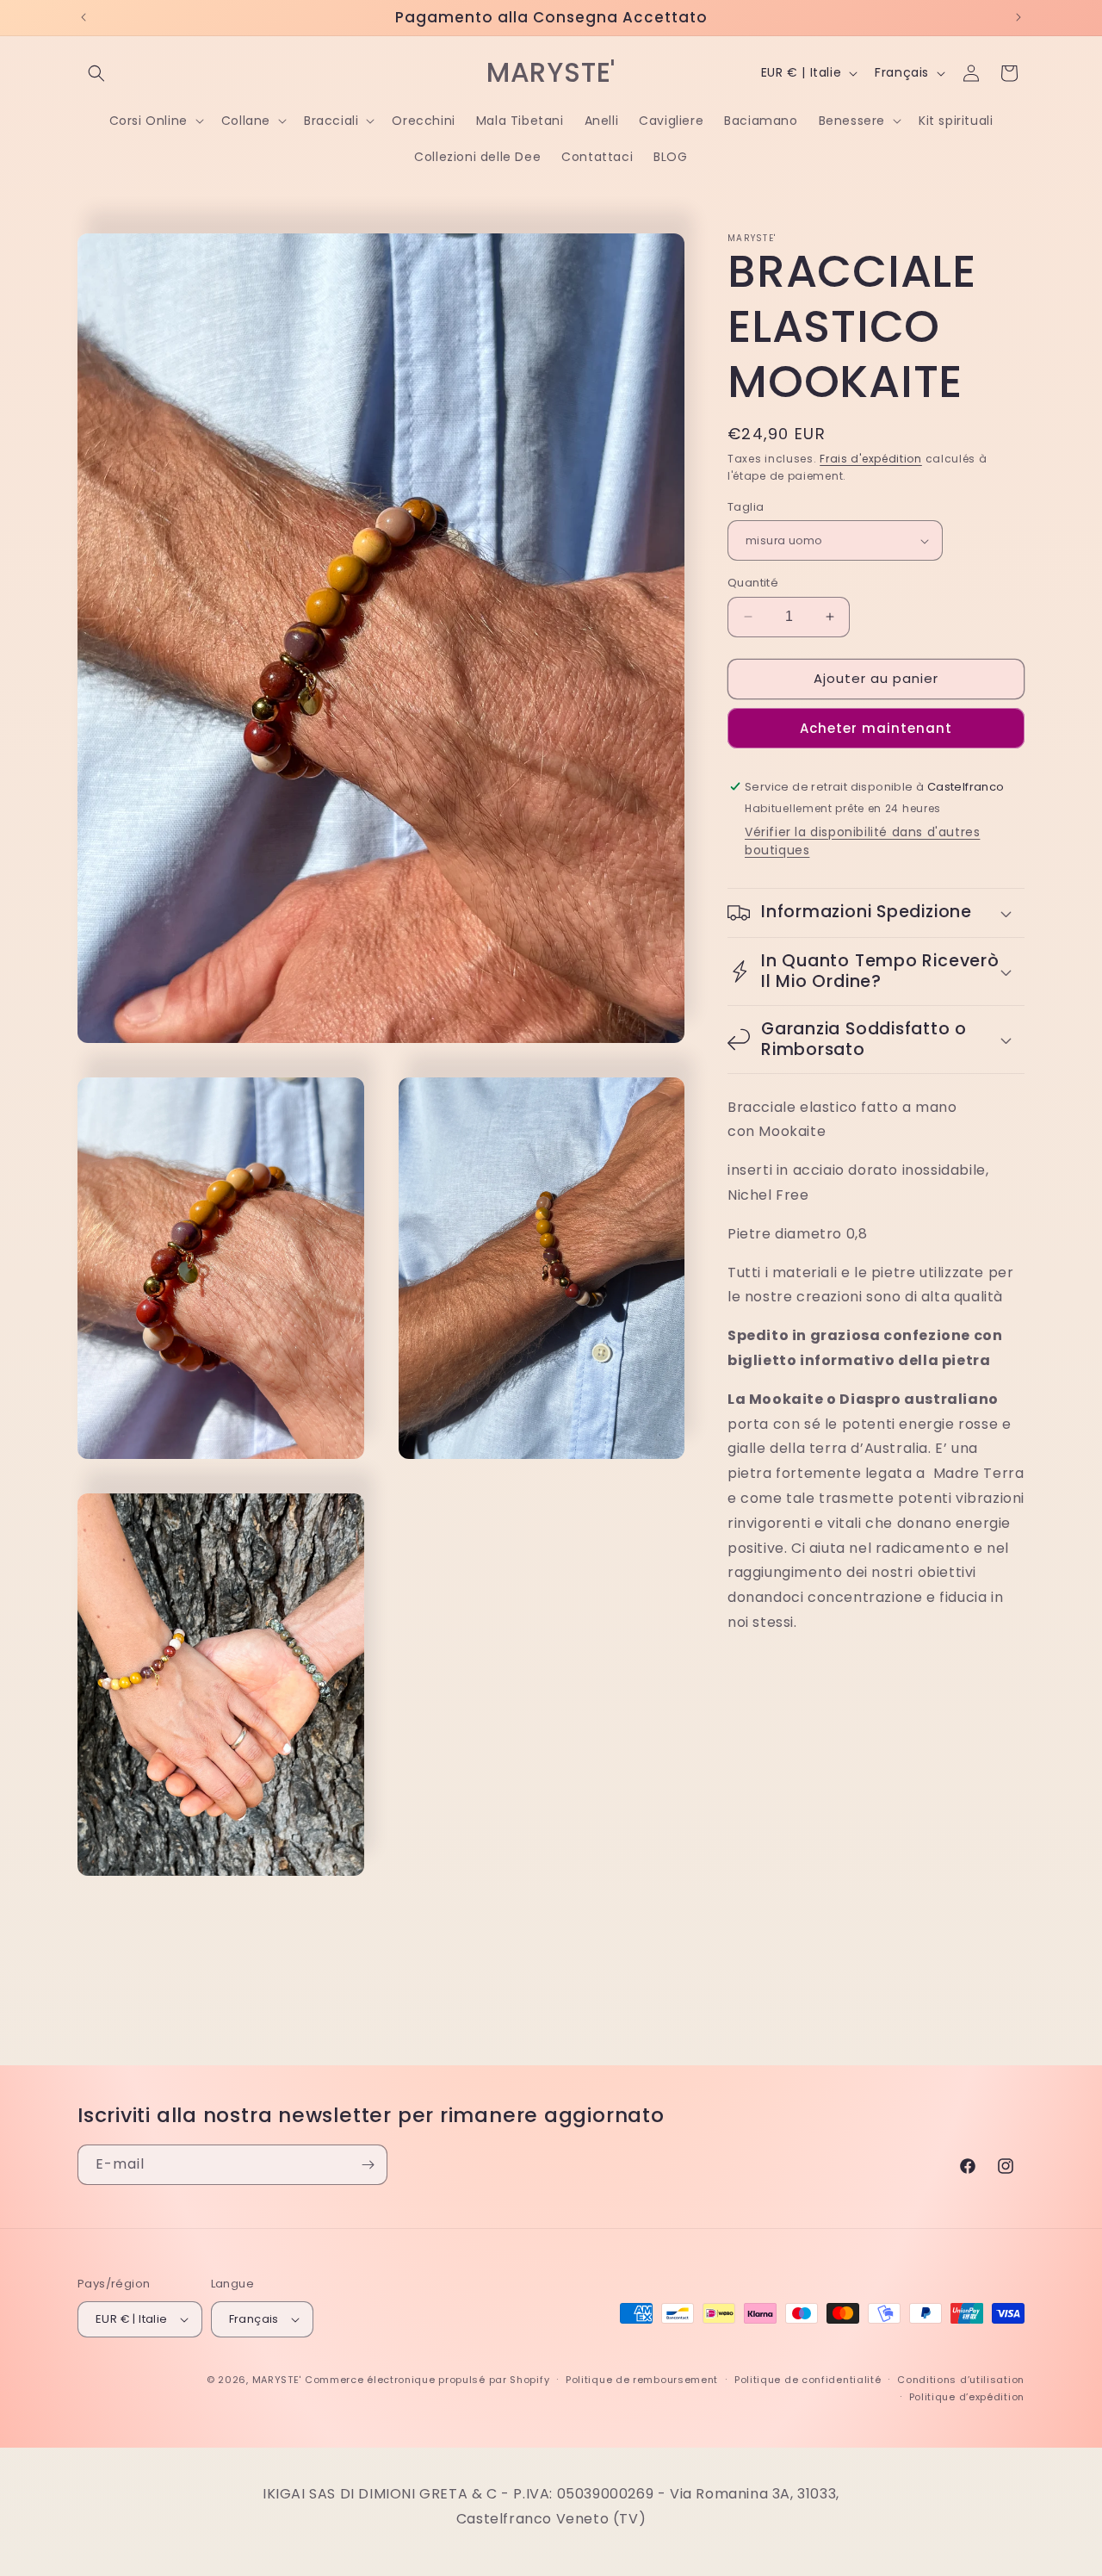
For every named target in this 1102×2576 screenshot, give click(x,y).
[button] (96, 73)
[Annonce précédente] (84, 17)
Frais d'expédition (871, 459)
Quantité (753, 583)
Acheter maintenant (876, 728)
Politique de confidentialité (808, 2380)
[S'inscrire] (368, 2165)
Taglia (746, 507)
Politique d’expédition (967, 2397)
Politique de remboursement (642, 2380)
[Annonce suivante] (1018, 17)
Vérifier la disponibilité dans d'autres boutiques (862, 841)
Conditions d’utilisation (961, 2380)
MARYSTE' (277, 2380)
